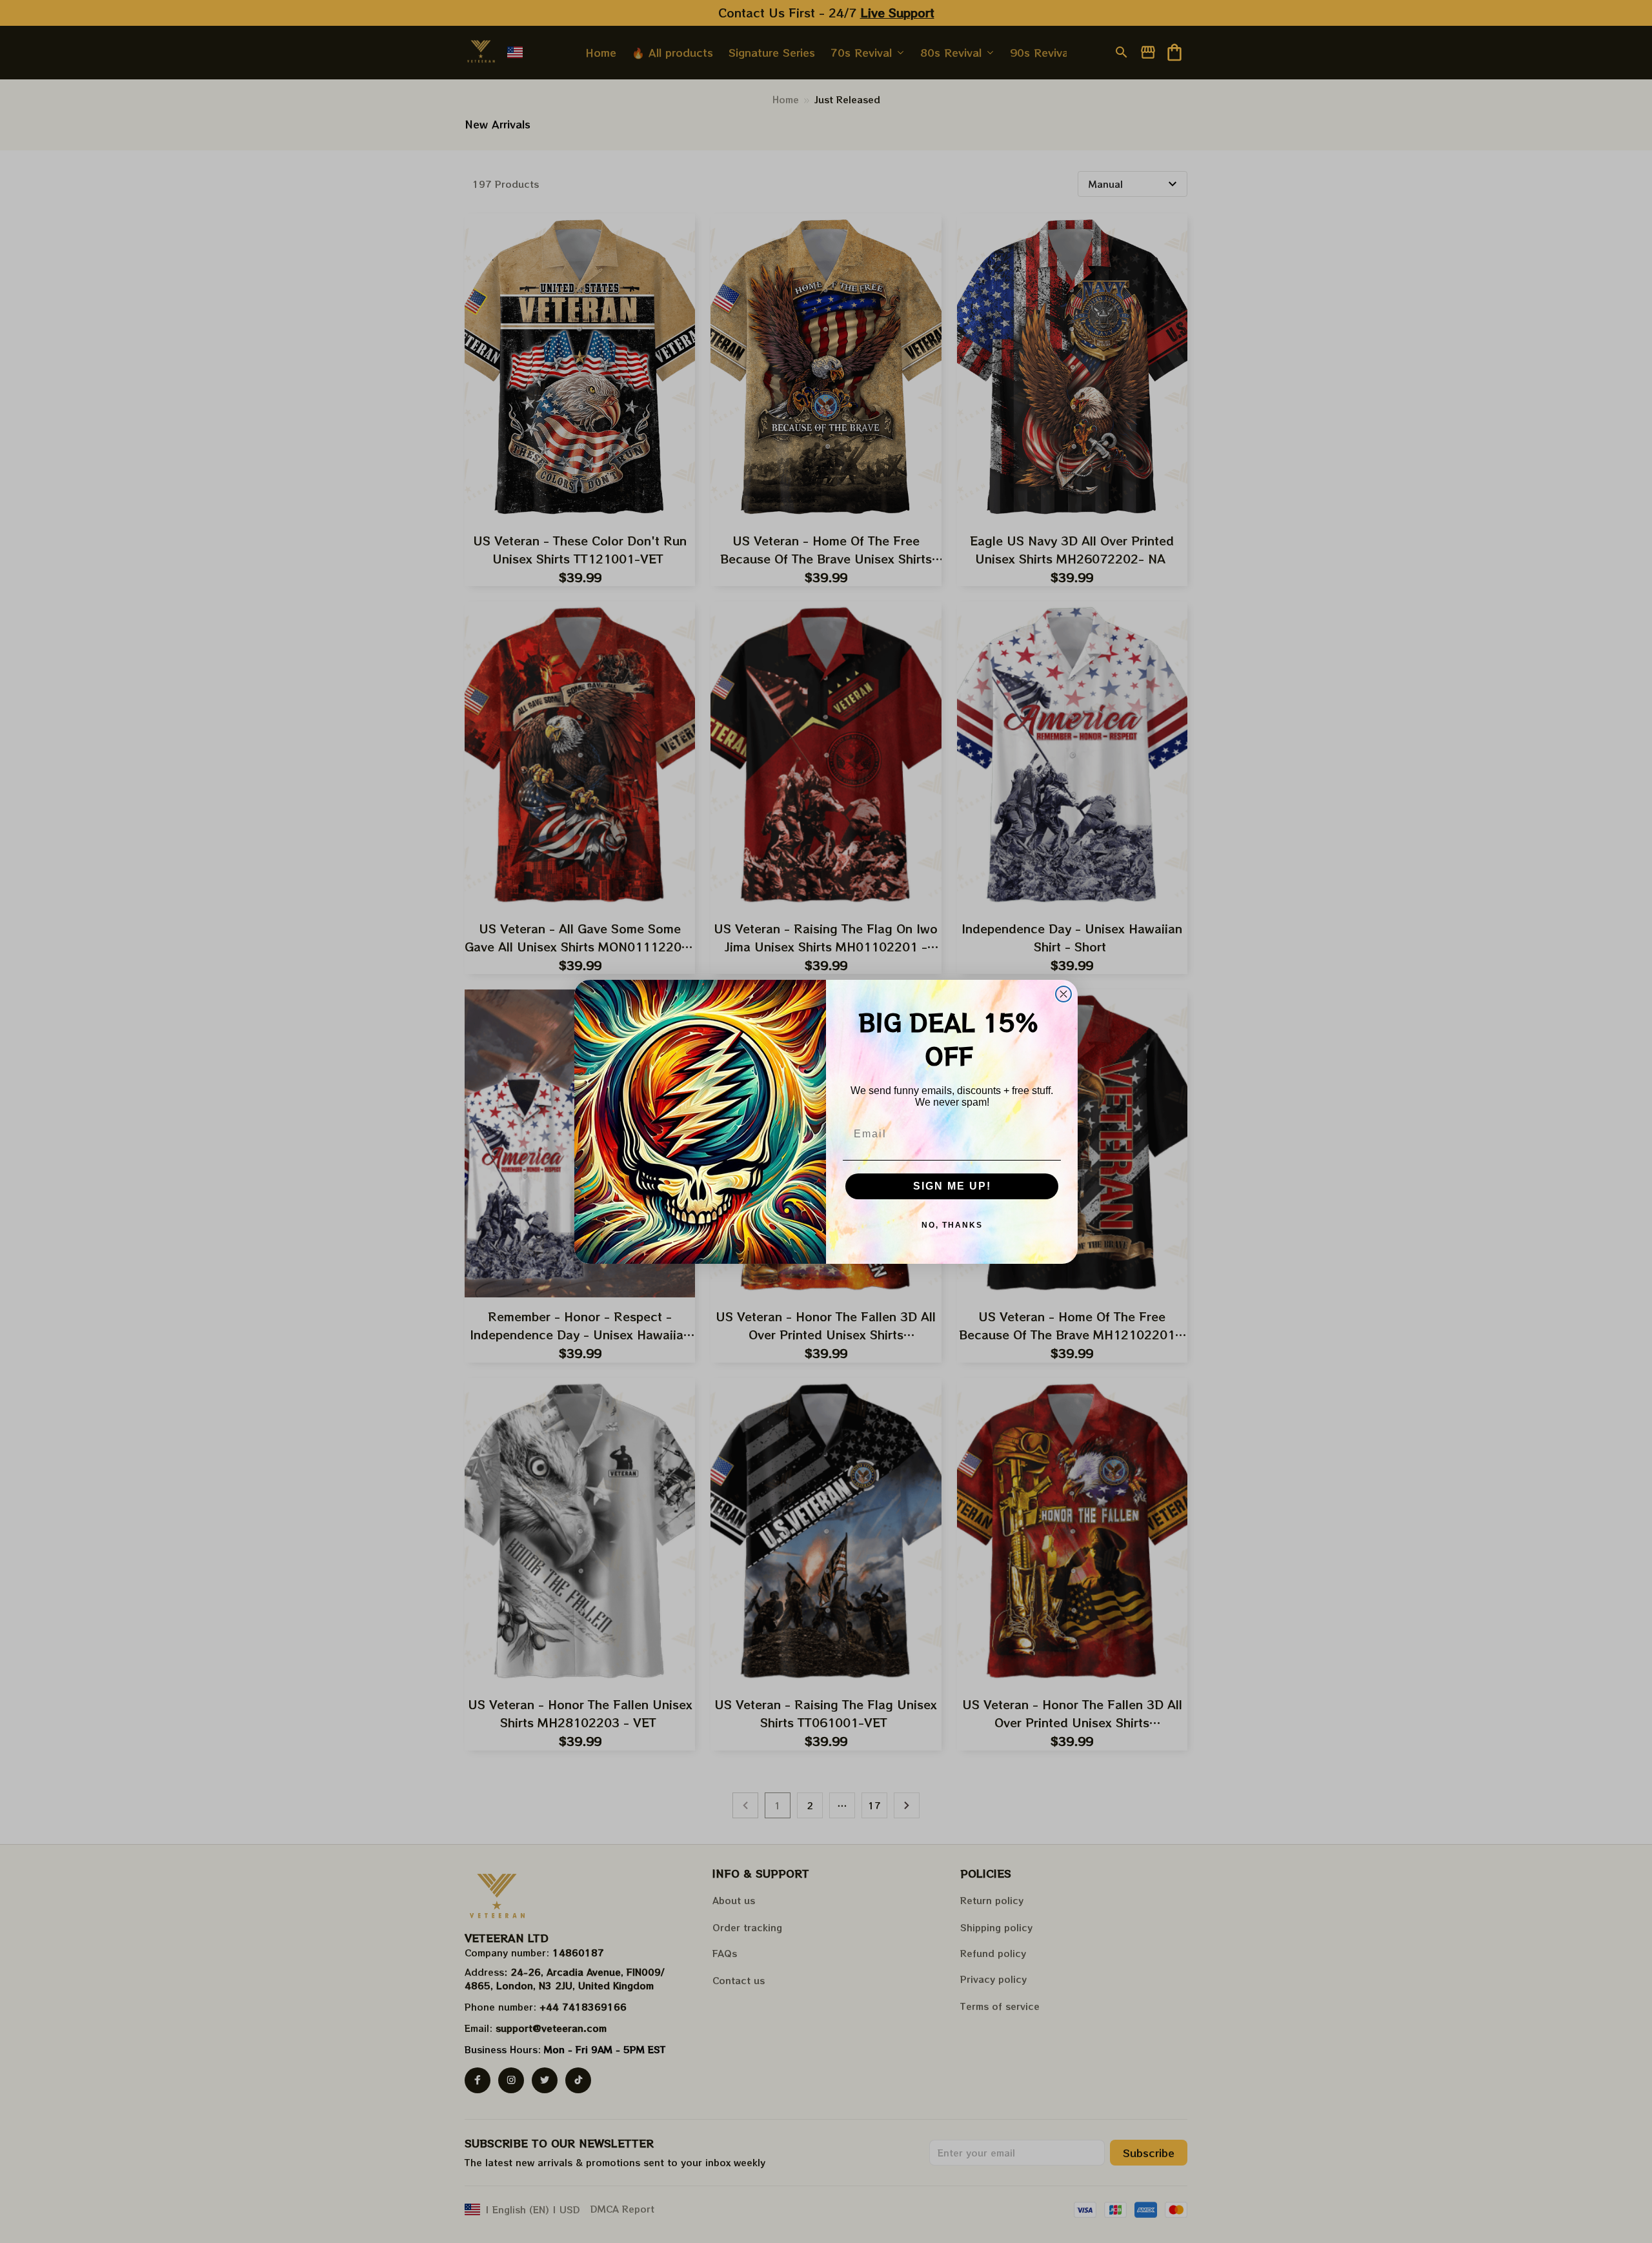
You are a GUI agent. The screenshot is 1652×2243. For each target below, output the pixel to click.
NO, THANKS (952, 1225)
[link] (48, 2195)
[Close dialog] (1063, 994)
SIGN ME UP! (952, 1186)
